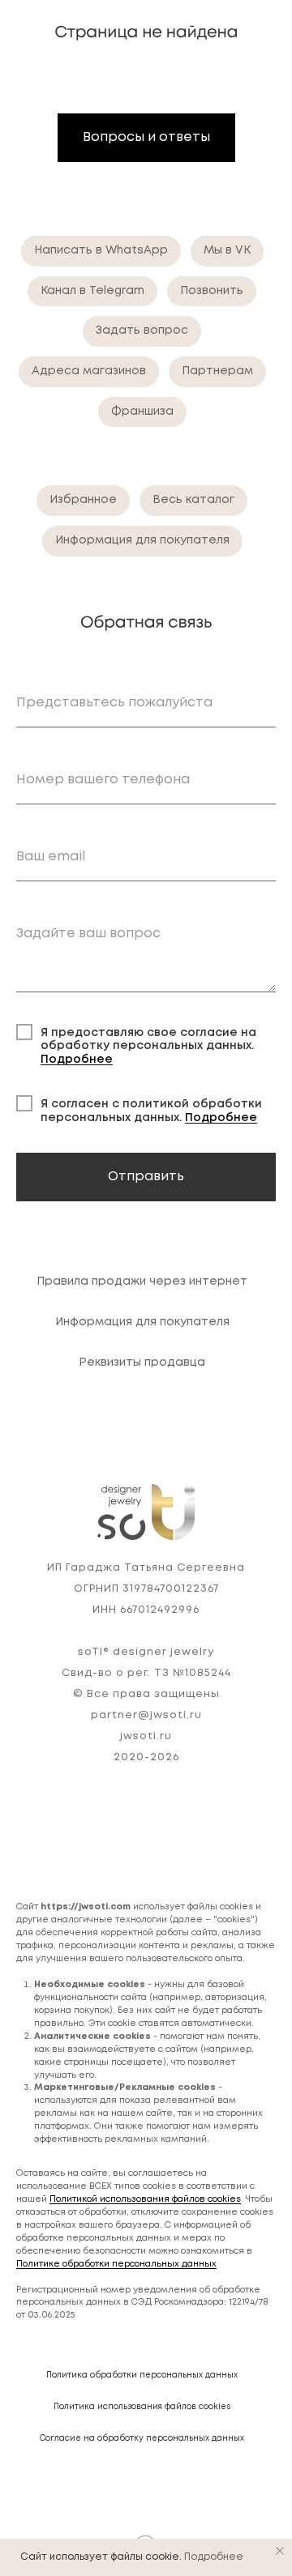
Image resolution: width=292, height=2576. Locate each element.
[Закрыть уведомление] (280, 2551)
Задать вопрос (142, 331)
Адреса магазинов (89, 371)
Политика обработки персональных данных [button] (142, 2376)
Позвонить (212, 291)
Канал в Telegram (92, 291)
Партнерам (217, 371)
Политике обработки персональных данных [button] (116, 2264)
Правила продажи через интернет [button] (142, 1282)
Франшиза (142, 412)
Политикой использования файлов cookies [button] (145, 2199)
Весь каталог (193, 500)
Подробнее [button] (77, 1060)
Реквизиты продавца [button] (142, 1363)
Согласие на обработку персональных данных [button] (142, 2439)
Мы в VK (227, 250)
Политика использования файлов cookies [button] (142, 2407)
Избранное (83, 500)
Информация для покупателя (142, 540)
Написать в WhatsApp (101, 250)
